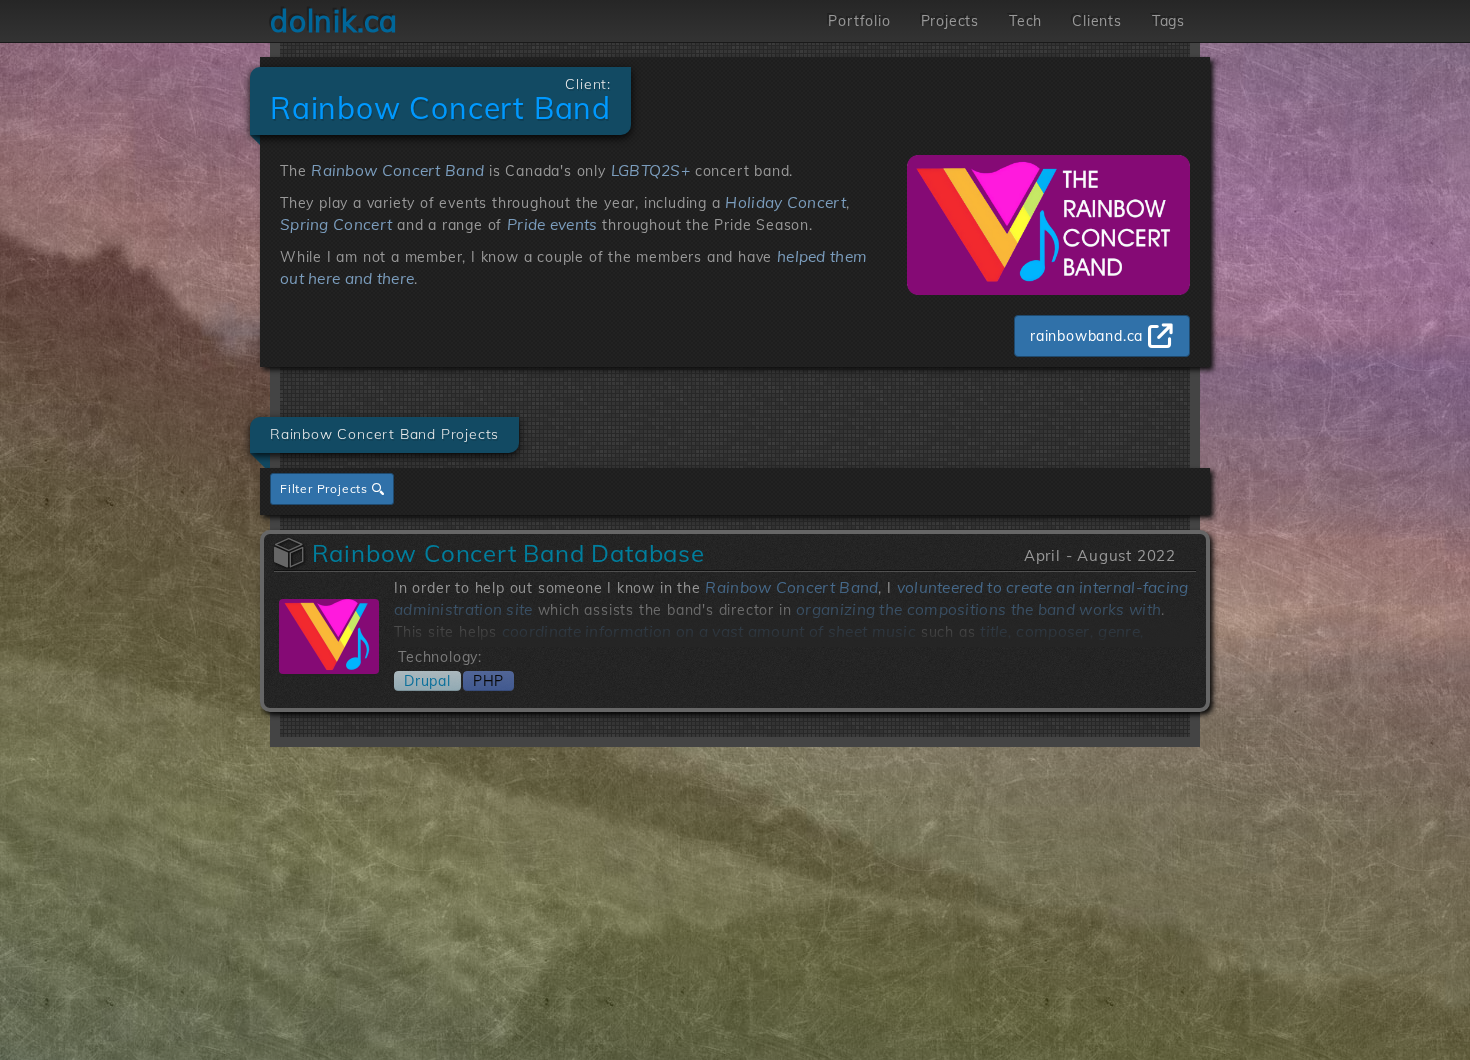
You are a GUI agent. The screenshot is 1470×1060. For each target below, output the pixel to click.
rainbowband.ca (1086, 336)
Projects (950, 21)
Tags (1168, 21)
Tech (1025, 21)
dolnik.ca (334, 21)
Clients (1097, 21)
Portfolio (859, 21)
